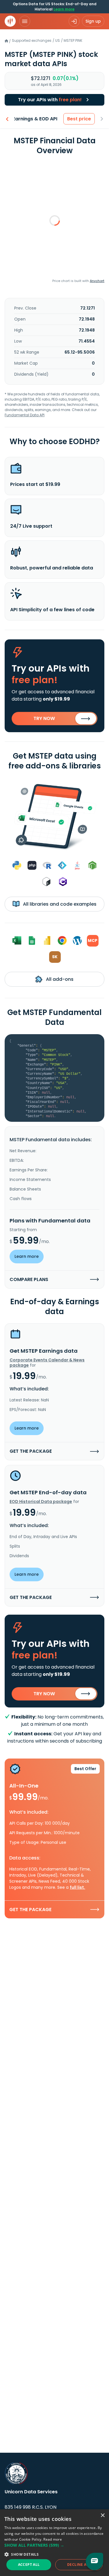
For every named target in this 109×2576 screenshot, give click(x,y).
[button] (54, 2545)
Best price (79, 119)
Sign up (93, 21)
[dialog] (54, 2543)
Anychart (97, 281)
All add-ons (59, 979)
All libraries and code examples (59, 904)
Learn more (64, 9)
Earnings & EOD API (35, 119)
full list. (77, 1887)
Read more (53, 2539)
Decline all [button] (79, 2565)
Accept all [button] (29, 2565)
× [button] (102, 2516)
